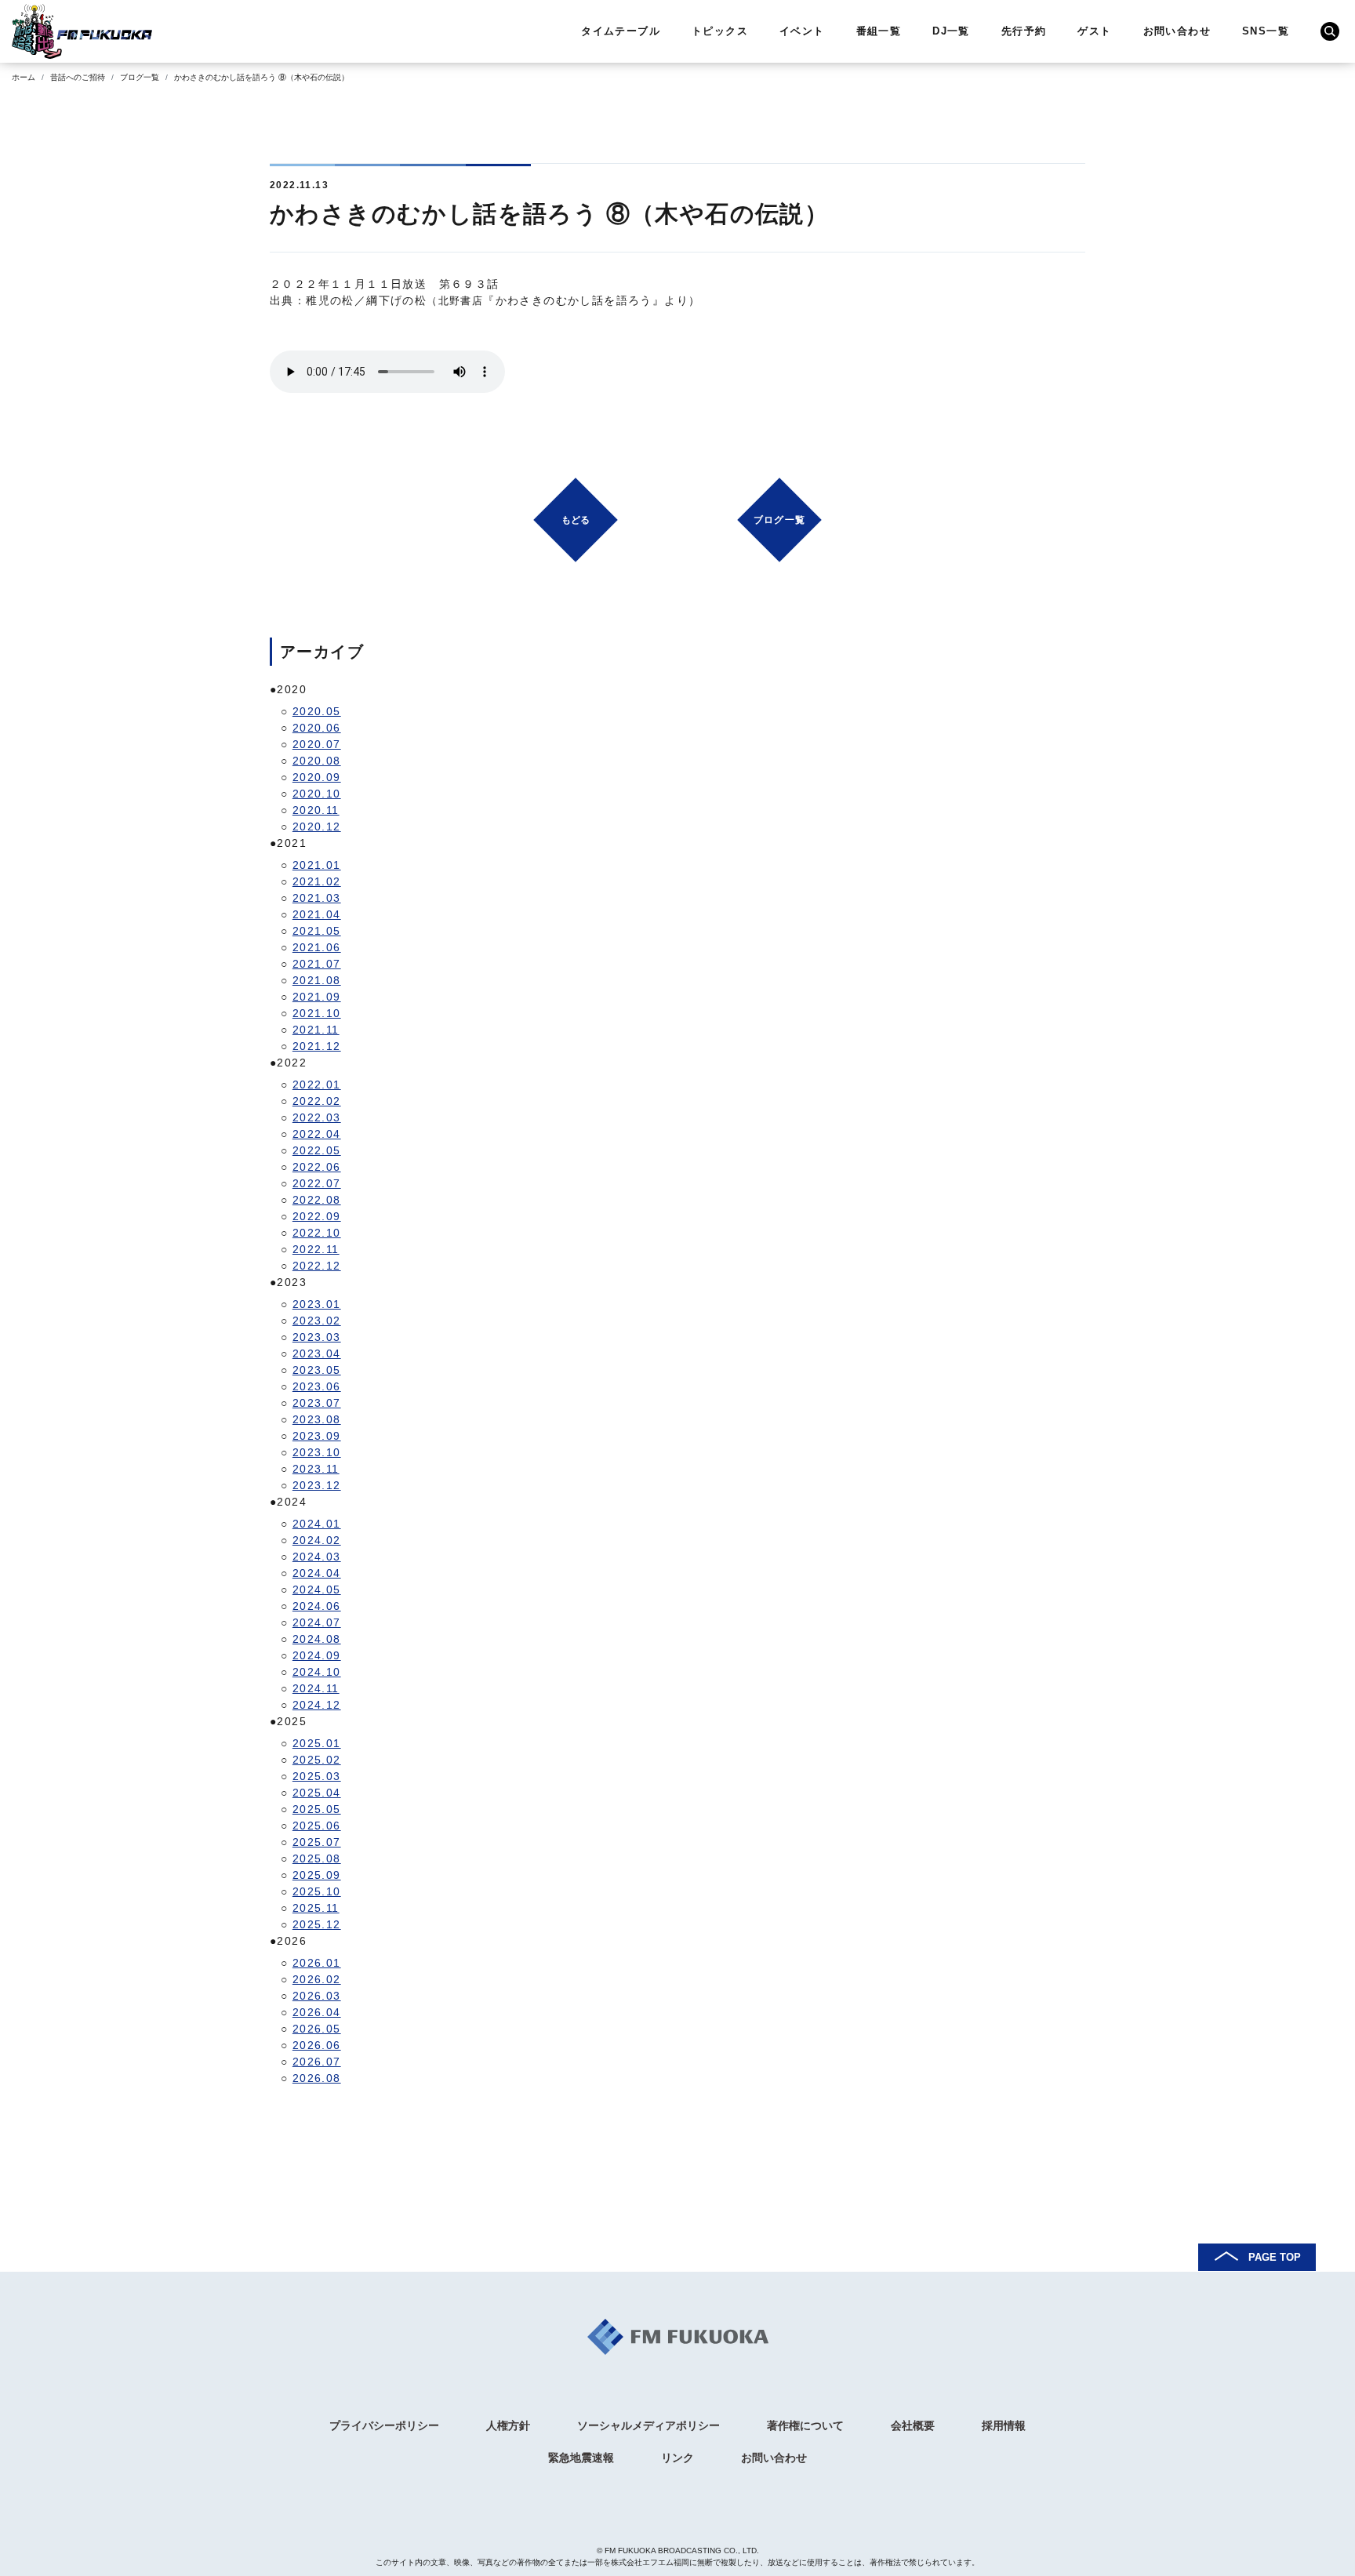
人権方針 (508, 2425)
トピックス (720, 31)
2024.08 (317, 1639)
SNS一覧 (1266, 31)
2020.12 (317, 827)
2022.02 (317, 1101)
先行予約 (1024, 31)
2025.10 (317, 1891)
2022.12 (317, 1266)
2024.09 (317, 1655)
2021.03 (317, 898)
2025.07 (317, 1842)
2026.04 (317, 2012)
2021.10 (317, 1013)
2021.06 (317, 947)
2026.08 (317, 2078)
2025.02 (317, 1760)
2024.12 (317, 1705)
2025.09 (317, 1875)
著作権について (805, 2425)
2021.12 (317, 1046)
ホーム (24, 77)
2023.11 (316, 1469)
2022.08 (317, 1200)
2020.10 (317, 794)
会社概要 (913, 2425)
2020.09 (317, 777)
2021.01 (317, 865)
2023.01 (317, 1304)
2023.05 (317, 1370)
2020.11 (316, 810)
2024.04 (317, 1573)
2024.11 (316, 1688)
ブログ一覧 (140, 77)
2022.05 (317, 1150)
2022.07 (317, 1183)
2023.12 (317, 1485)
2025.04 (317, 1793)
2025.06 (317, 1826)
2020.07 (317, 744)
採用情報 (1004, 2425)
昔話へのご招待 (78, 77)
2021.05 (317, 931)
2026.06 (317, 2045)
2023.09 (317, 1436)
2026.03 (317, 1996)
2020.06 (317, 728)
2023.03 (317, 1337)
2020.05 (317, 711)
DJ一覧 (951, 31)
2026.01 (317, 1963)
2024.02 (317, 1540)
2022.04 (317, 1134)
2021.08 (317, 980)
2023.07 (317, 1403)
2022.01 (317, 1085)
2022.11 (316, 1249)
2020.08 (317, 761)
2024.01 (317, 1524)
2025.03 (317, 1776)
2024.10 (317, 1672)
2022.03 (317, 1117)
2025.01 (317, 1743)
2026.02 (317, 1979)
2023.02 (317, 1321)
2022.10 (317, 1233)
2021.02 (317, 881)
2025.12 (317, 1924)
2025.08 (317, 1858)
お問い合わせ (1177, 31)
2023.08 (317, 1419)
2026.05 (317, 2029)
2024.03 (317, 1557)
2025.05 (317, 1809)
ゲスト (1094, 31)
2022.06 (317, 1167)
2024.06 (317, 1606)
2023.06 (317, 1386)
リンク (677, 2458)
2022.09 (317, 1216)
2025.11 (316, 1908)
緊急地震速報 (581, 2458)
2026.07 (317, 2062)
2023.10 (317, 1452)
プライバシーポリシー (384, 2425)
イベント (802, 31)
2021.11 (316, 1030)
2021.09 (317, 997)
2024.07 (317, 1622)
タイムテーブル (621, 31)
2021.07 (317, 964)
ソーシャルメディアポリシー (648, 2425)
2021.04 (317, 914)
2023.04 (317, 1353)
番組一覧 (879, 31)
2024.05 (317, 1590)
